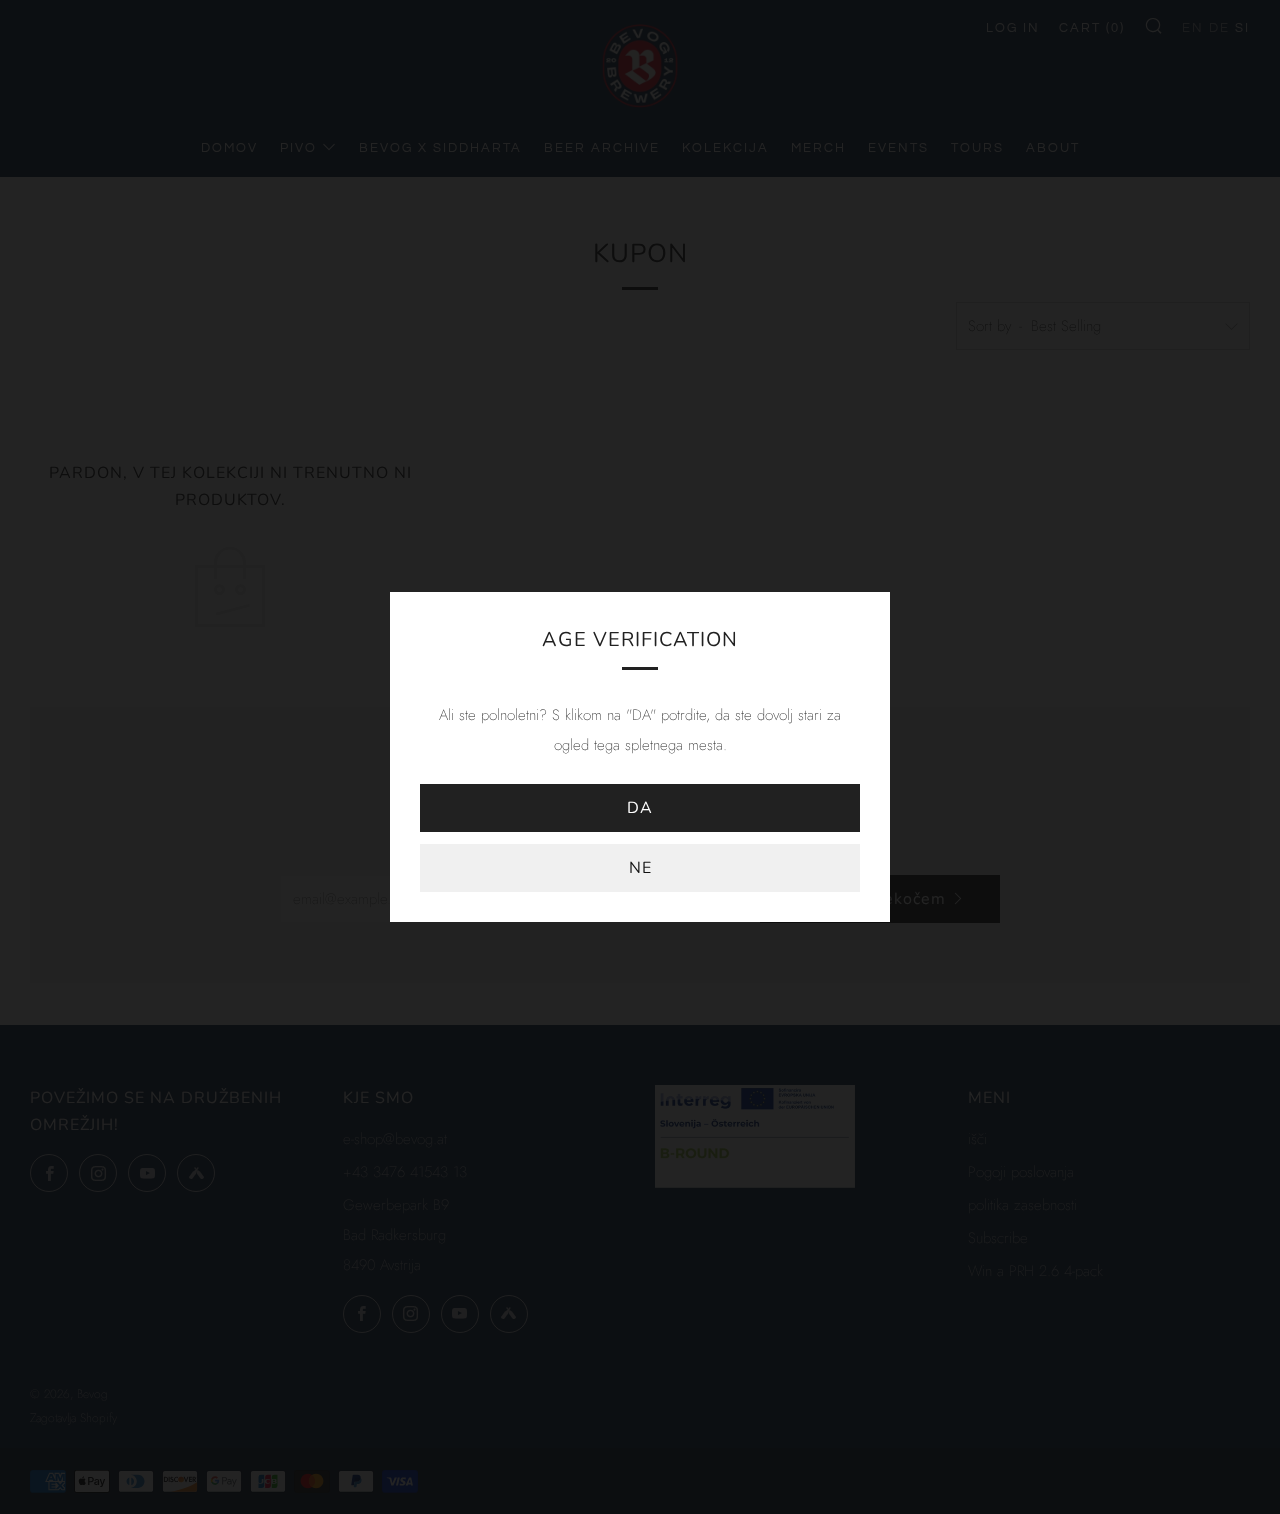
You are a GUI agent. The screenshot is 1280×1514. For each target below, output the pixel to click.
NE (640, 868)
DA (640, 808)
